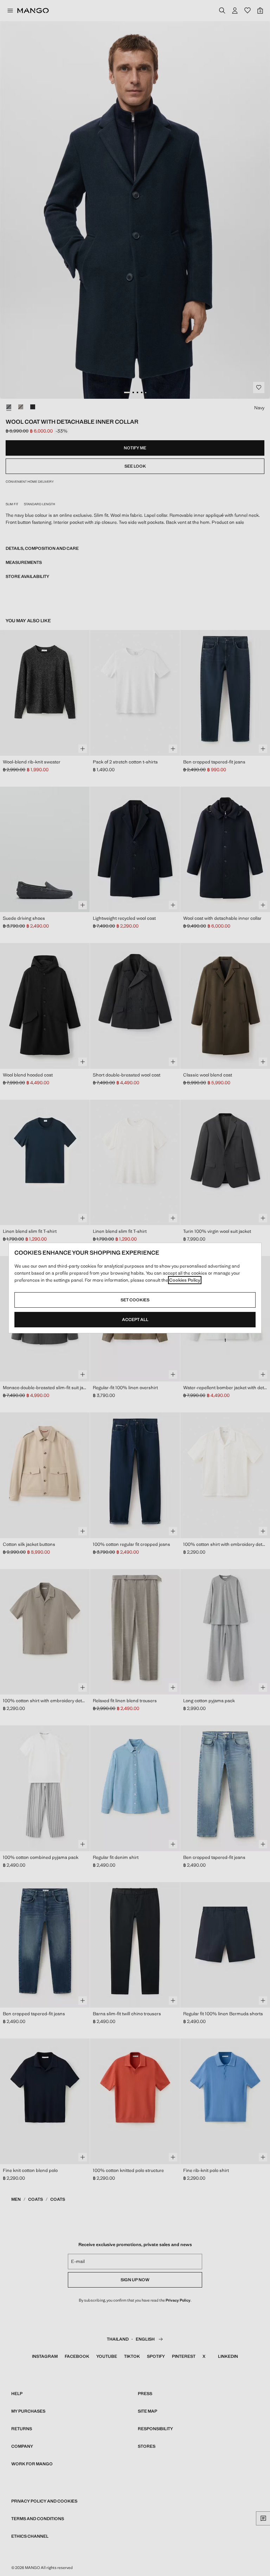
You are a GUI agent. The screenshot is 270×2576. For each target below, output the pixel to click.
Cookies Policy (185, 1280)
